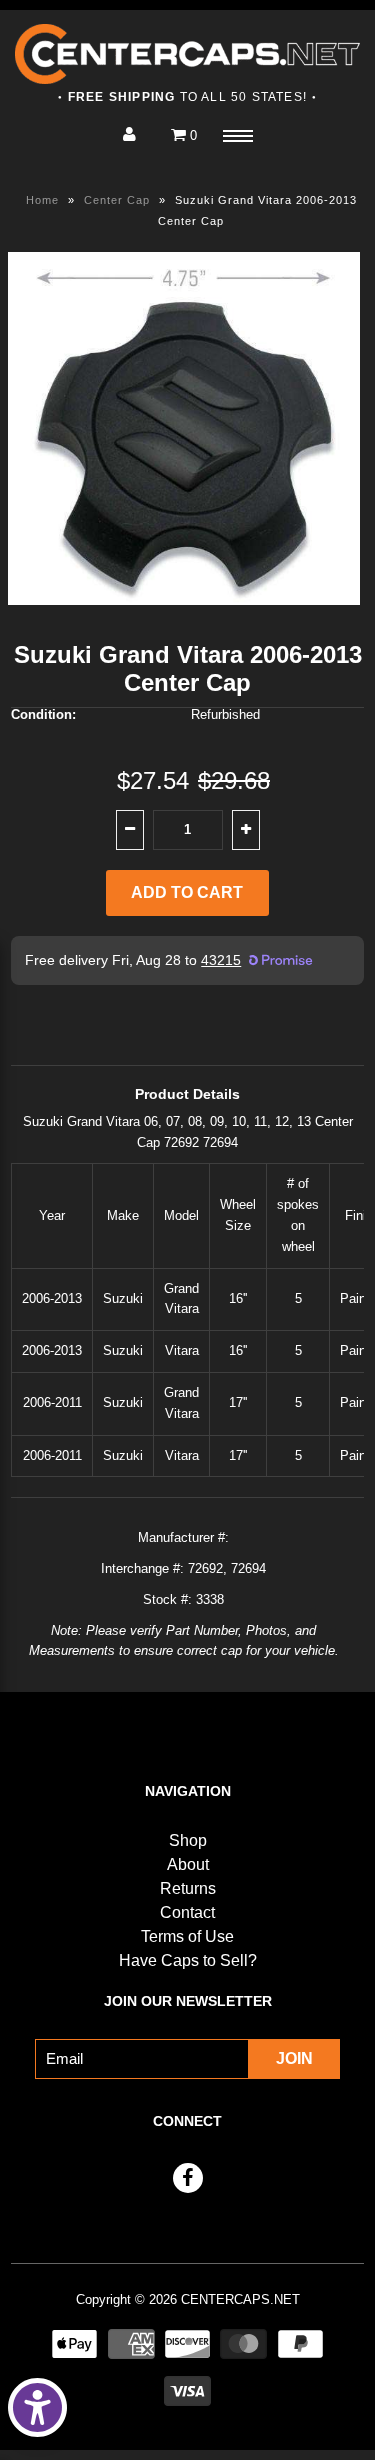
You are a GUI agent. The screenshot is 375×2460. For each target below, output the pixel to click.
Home (42, 200)
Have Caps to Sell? (188, 1960)
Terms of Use (187, 1936)
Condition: (43, 714)
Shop (188, 1840)
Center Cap (117, 200)
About (188, 1864)
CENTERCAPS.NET (240, 2299)
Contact (187, 1912)
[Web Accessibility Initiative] (37, 2407)
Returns (188, 1888)
